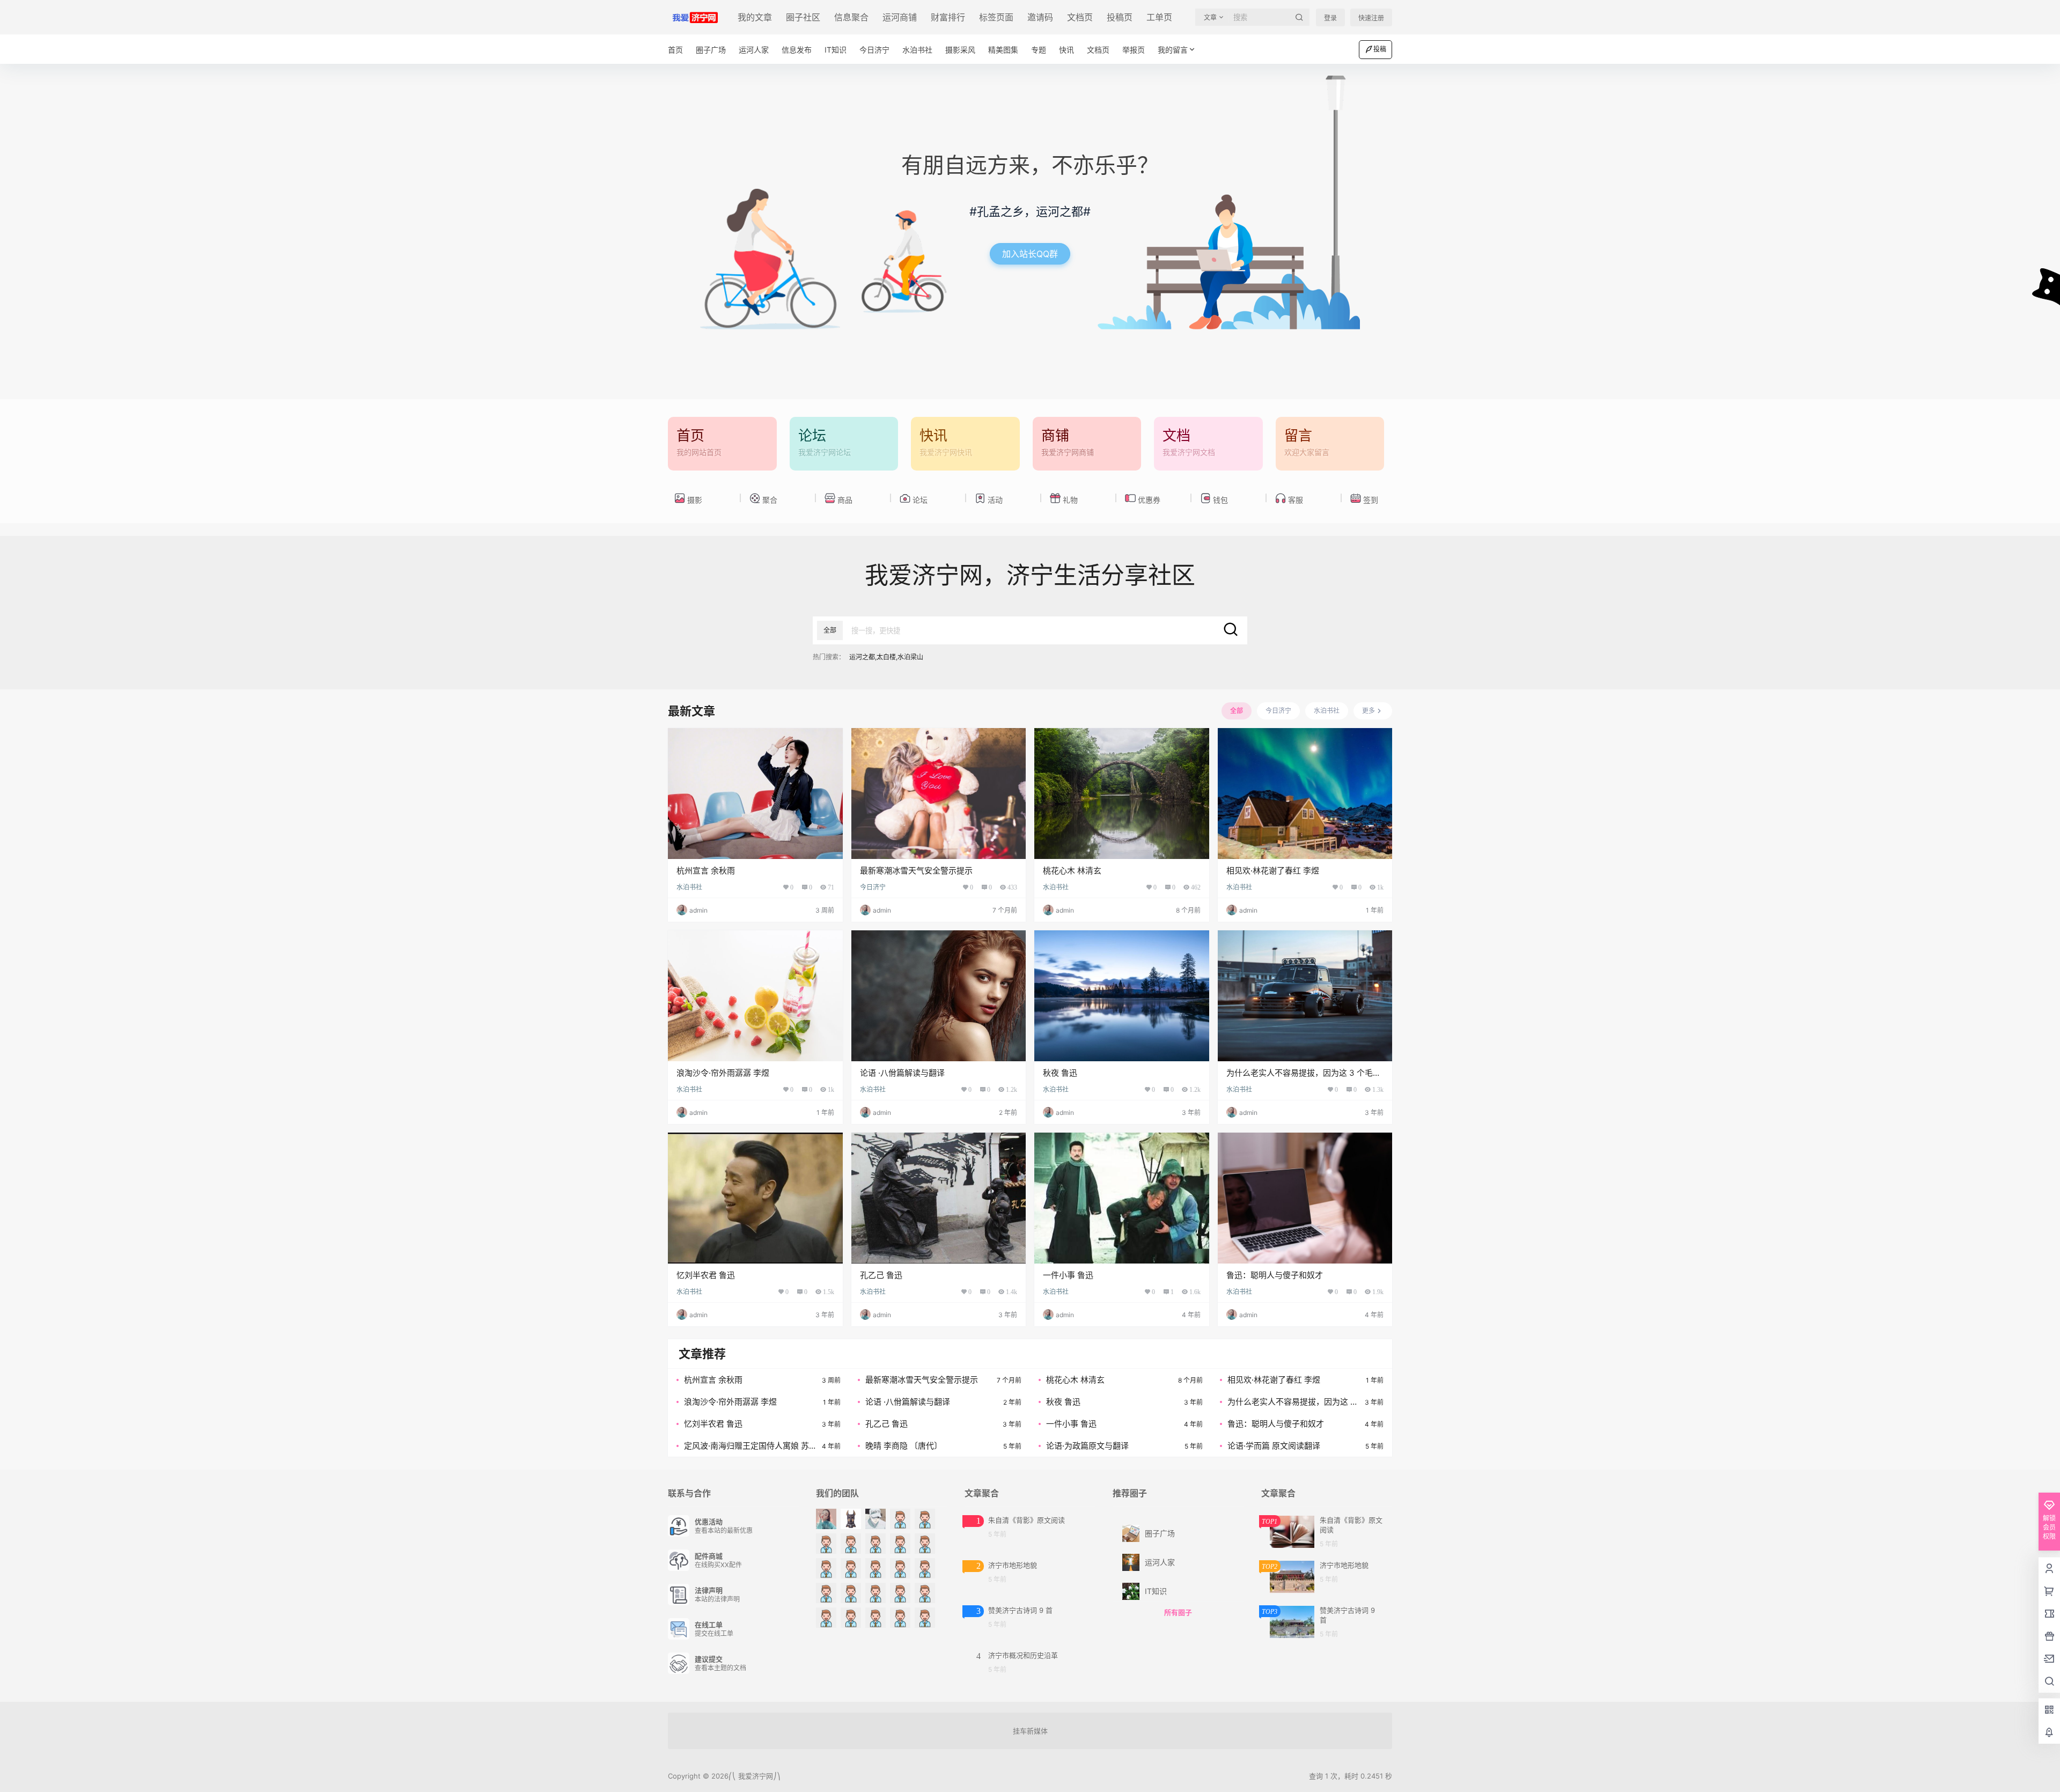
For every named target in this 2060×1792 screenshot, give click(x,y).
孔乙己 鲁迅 (881, 1275)
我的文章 (755, 17)
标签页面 (996, 17)
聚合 (770, 500)
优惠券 (1149, 500)
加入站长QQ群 (1030, 254)
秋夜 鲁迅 (1060, 1073)
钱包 (1220, 500)
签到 (1371, 500)
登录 (1330, 18)
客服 (1296, 500)
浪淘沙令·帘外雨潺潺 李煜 (723, 1073)
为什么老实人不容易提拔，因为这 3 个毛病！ (1292, 1402)
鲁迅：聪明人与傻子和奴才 (1275, 1275)
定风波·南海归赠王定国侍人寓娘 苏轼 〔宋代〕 (746, 1446)
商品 (845, 500)
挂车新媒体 (1030, 1731)
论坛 (920, 500)
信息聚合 (851, 17)
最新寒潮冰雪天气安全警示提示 (916, 871)
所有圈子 (1178, 1612)
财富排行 (948, 17)
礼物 (1070, 500)
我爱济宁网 (755, 1776)
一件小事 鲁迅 (1068, 1275)
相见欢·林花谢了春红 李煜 (1273, 871)
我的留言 (1173, 50)
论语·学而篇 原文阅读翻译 (1274, 1446)
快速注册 (1371, 18)
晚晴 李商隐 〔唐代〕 (904, 1446)
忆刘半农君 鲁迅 (706, 1275)
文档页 (1080, 17)
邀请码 (1040, 17)
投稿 (1380, 49)
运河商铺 (900, 17)
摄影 (695, 500)
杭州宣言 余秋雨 (706, 871)
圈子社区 (803, 17)
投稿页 (1120, 17)
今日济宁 (873, 887)
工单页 (1159, 17)
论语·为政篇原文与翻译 (1087, 1446)
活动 (995, 500)
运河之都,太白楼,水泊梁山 (886, 657)
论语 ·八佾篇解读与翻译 (902, 1073)
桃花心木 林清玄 (1072, 871)
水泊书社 (689, 887)
